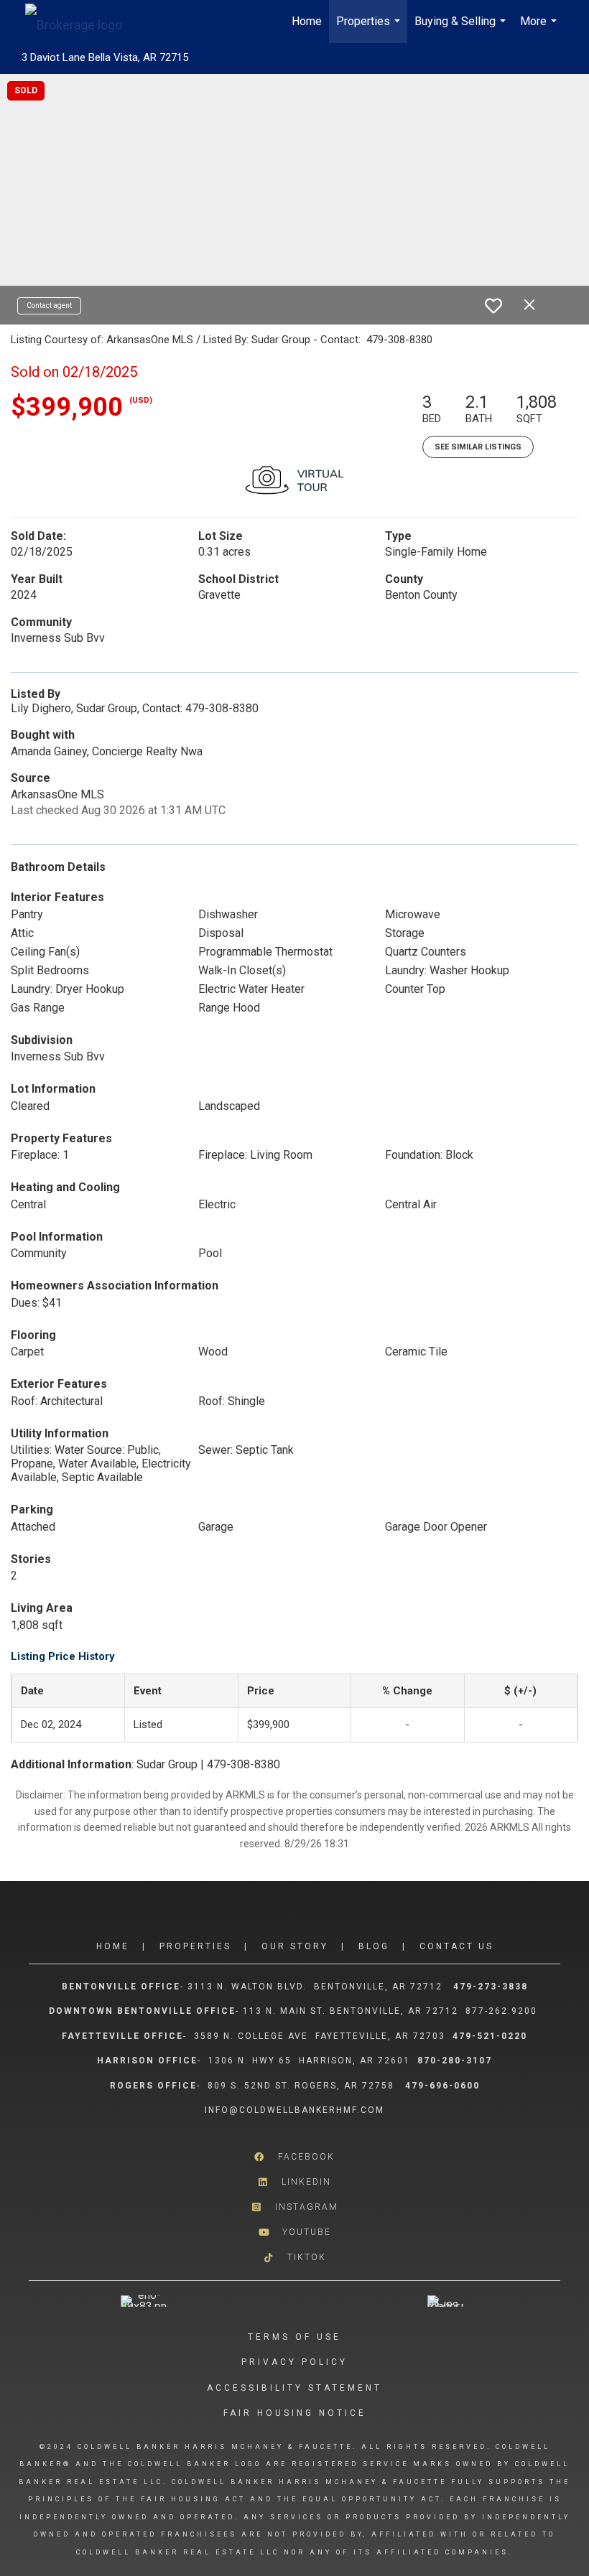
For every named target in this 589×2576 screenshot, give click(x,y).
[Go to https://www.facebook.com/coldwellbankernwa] (294, 2157)
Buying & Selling (462, 29)
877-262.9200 (503, 2011)
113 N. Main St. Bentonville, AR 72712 (351, 2011)
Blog (374, 1946)
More (540, 29)
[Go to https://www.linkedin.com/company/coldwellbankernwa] (294, 2182)
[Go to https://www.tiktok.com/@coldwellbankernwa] (294, 2258)
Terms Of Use (294, 2337)
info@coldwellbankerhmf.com (294, 2110)
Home (307, 21)
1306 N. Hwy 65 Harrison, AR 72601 (309, 2061)
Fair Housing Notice (295, 2413)
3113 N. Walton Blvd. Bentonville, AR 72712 (315, 1987)
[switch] (493, 306)
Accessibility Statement (294, 2388)
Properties (370, 29)
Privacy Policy (294, 2362)
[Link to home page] (81, 22)
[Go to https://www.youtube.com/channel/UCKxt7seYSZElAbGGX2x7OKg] (294, 2232)
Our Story (295, 1946)
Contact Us (456, 1946)
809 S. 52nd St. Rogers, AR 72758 (303, 2086)
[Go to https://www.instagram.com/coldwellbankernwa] (294, 2207)
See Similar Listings (478, 447)
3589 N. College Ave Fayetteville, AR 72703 (320, 2036)
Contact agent (49, 305)
